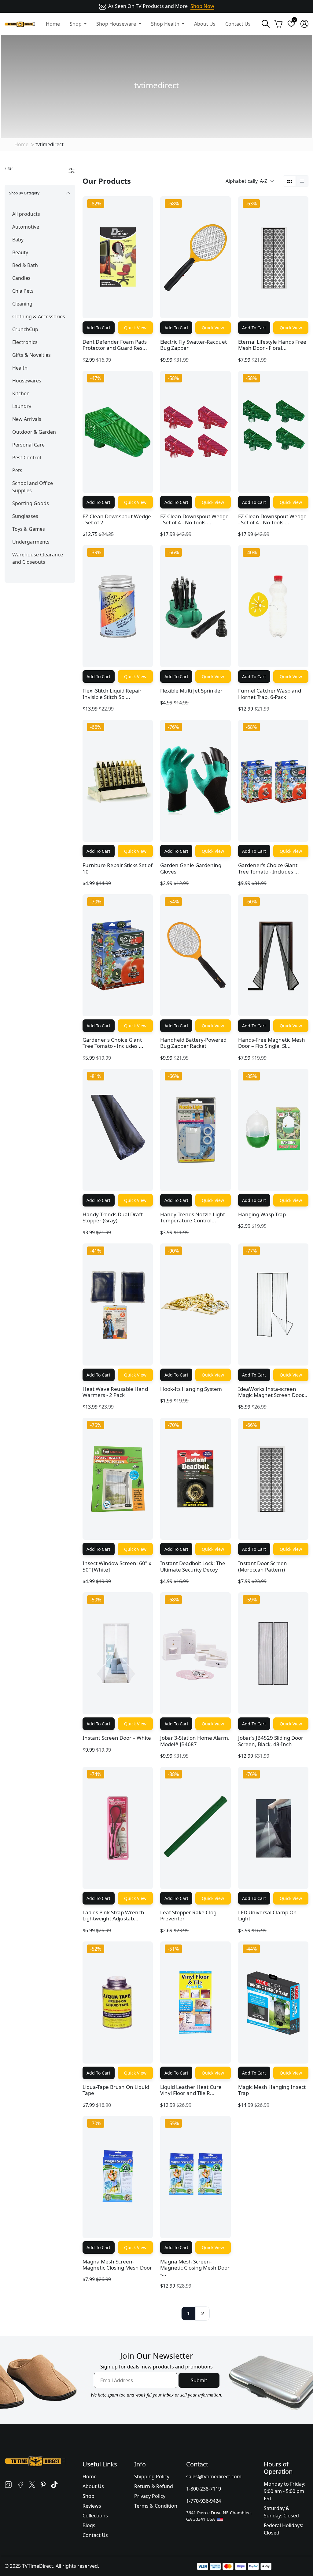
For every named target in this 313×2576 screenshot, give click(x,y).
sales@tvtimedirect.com (214, 2477)
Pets (17, 470)
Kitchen (21, 393)
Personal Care (28, 445)
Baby (18, 240)
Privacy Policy (150, 2496)
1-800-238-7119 (204, 2489)
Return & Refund (154, 2486)
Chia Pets (23, 291)
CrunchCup (25, 329)
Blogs (89, 2525)
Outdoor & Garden (34, 432)
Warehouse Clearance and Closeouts (38, 558)
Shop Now (202, 6)
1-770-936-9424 (204, 2501)
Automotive (26, 227)
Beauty (20, 252)
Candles (21, 278)
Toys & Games (29, 529)
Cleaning (22, 304)
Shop (88, 2496)
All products (26, 214)
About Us (205, 24)
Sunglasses (25, 516)
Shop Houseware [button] (117, 24)
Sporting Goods (31, 503)
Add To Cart (98, 328)
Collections (95, 2516)
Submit (199, 2380)
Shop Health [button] (166, 24)
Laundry (22, 406)
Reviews (92, 2506)
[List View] (302, 181)
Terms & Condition (156, 2506)
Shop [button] (76, 24)
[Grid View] (290, 181)
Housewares (27, 381)
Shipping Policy (152, 2477)
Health (20, 368)
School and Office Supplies (33, 487)
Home (53, 24)
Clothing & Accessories (39, 317)
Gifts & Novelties (31, 355)
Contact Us (238, 24)
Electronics (25, 342)
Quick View (135, 328)
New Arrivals (27, 419)
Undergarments (31, 542)
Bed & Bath (25, 265)
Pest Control (27, 458)
